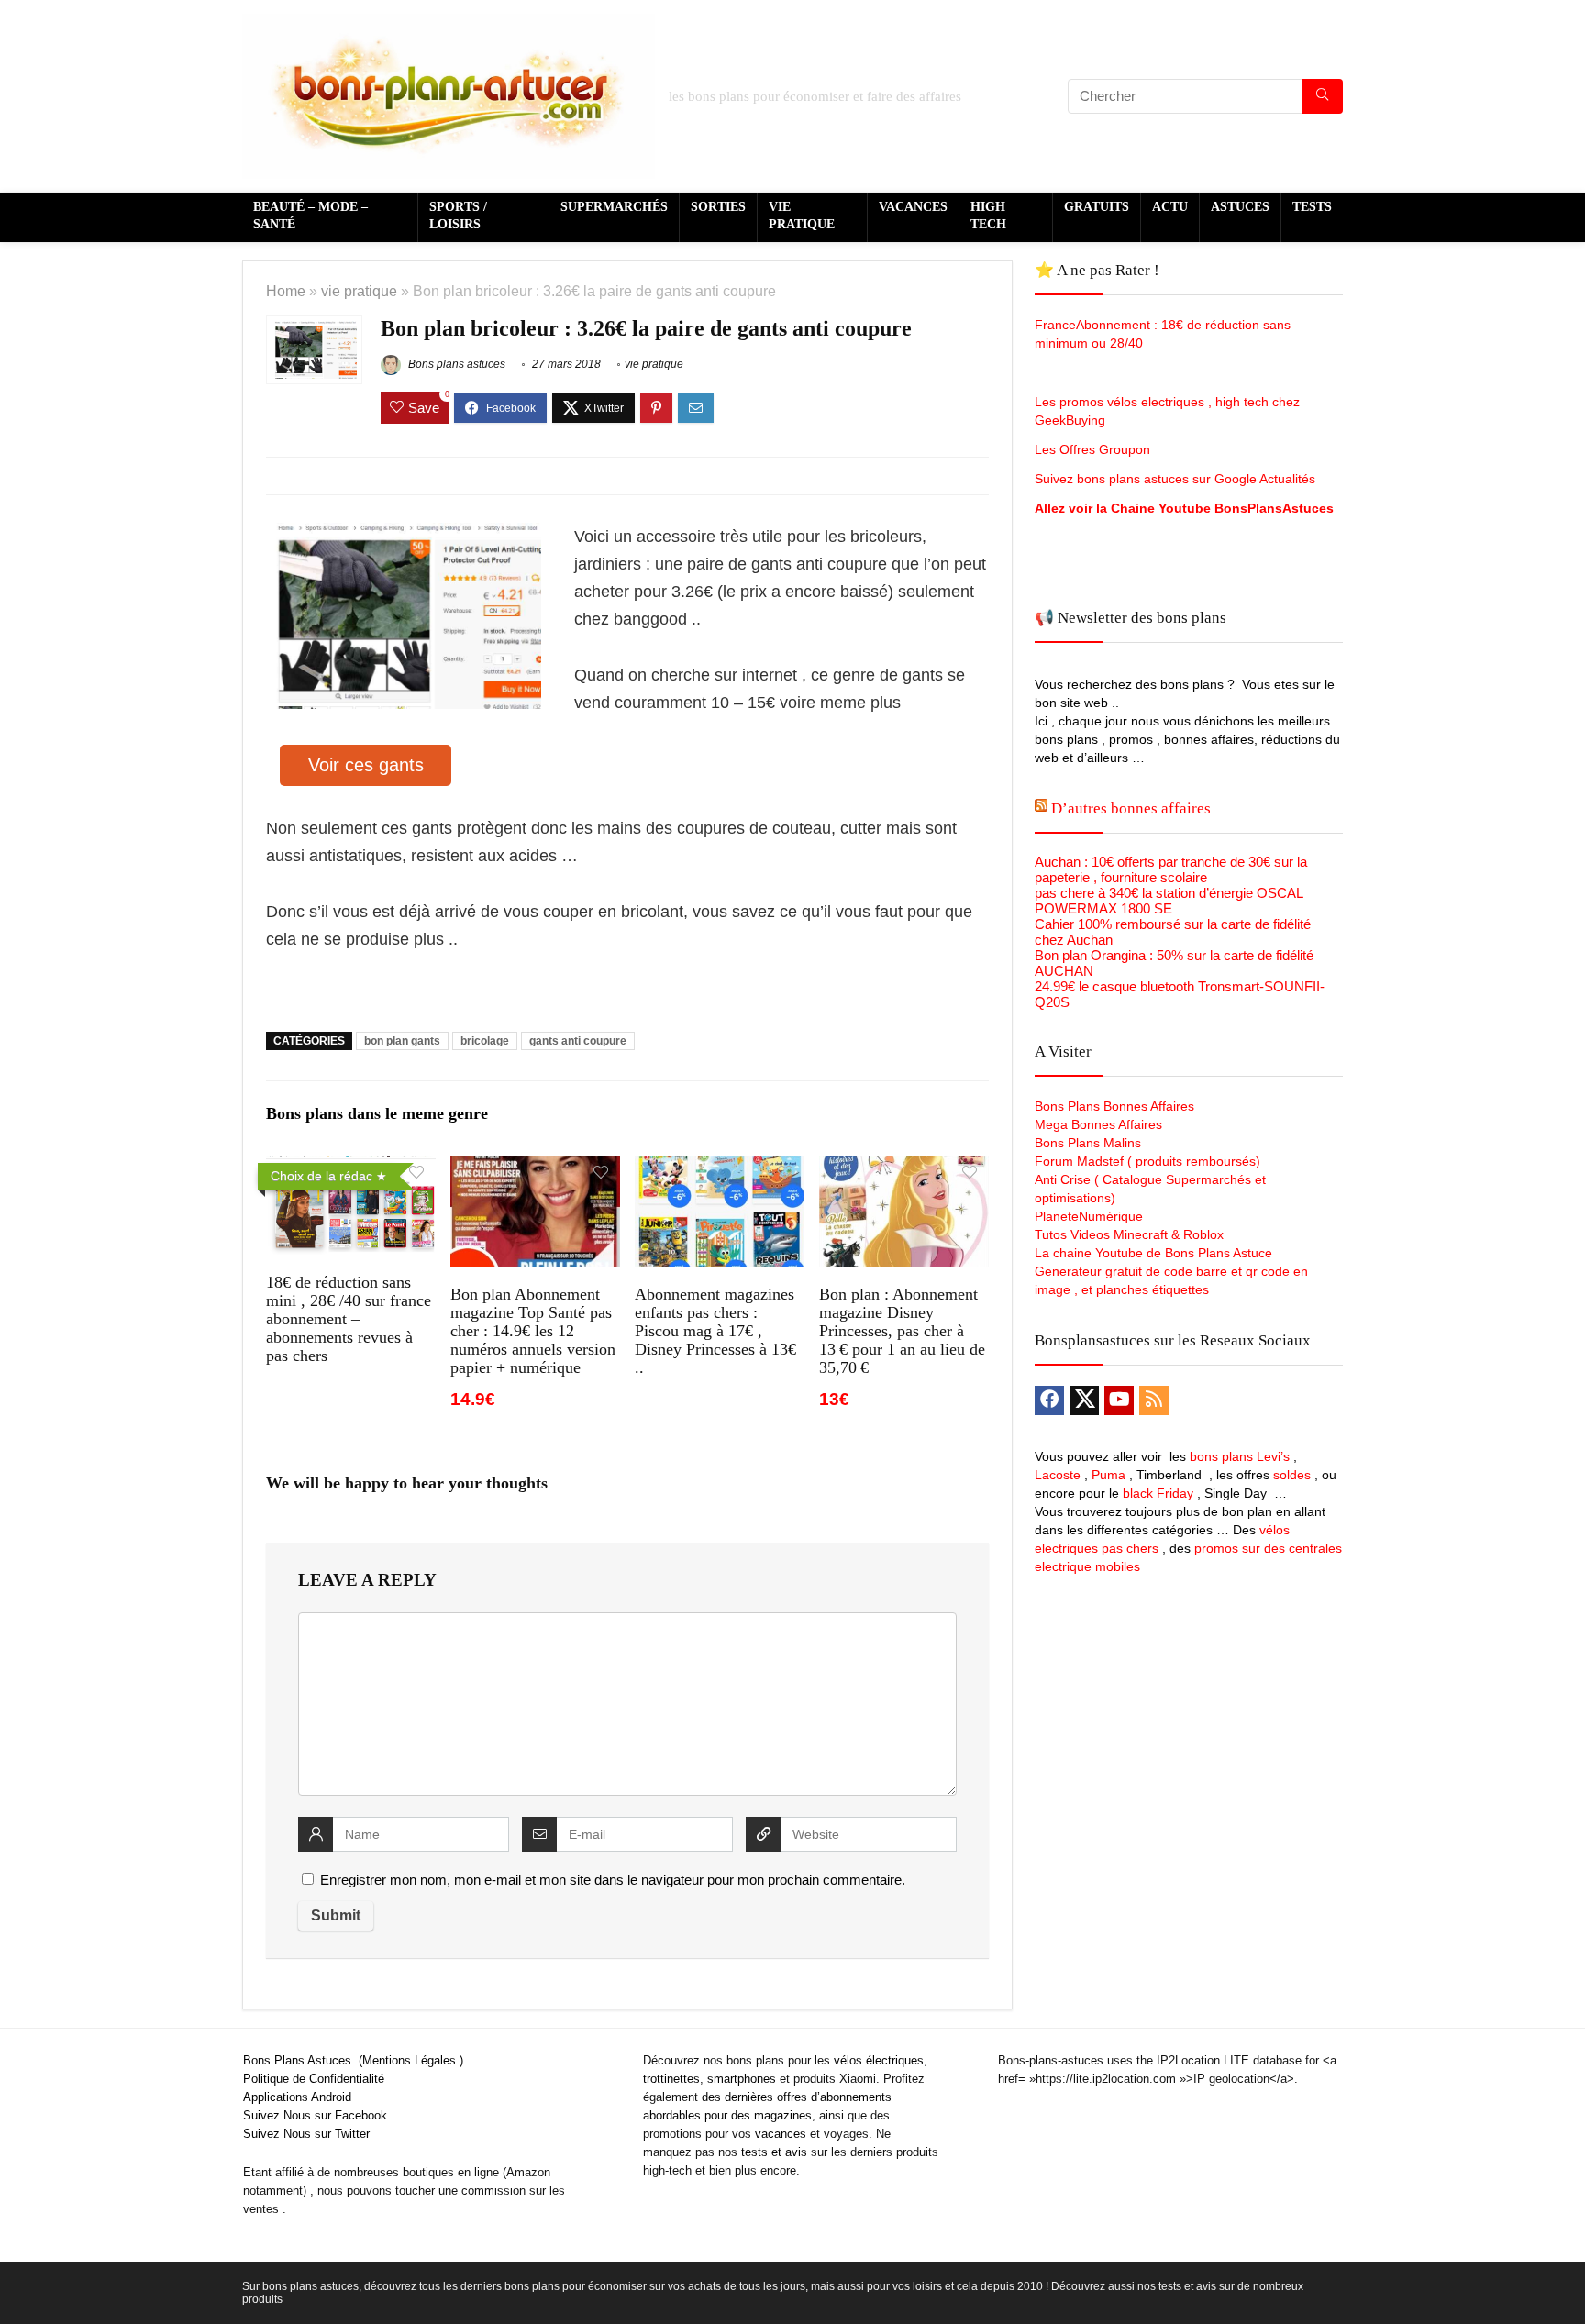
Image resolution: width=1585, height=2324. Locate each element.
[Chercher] (1322, 96)
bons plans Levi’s (1240, 1456)
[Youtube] (1119, 1400)
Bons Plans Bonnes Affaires (1114, 1106)
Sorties (718, 207)
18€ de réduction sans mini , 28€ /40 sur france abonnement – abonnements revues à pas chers (349, 1319)
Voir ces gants (366, 765)
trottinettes (671, 2079)
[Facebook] (1049, 1400)
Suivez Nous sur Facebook (315, 2115)
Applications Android (297, 2097)
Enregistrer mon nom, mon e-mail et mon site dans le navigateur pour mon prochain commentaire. (613, 1880)
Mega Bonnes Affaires (1098, 1124)
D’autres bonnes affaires (1131, 808)
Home (286, 291)
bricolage (485, 1041)
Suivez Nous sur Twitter (306, 2134)
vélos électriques (879, 2060)
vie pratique (359, 291)
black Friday (1158, 1493)
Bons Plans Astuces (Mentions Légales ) (353, 2060)
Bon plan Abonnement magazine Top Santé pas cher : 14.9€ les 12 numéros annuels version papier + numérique (533, 1331)
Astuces (1240, 207)
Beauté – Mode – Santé (310, 216)
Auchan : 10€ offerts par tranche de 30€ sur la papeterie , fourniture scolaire (1171, 869)
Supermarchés (614, 207)
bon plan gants (402, 1041)
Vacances (913, 207)
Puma (1108, 1475)
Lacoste (1058, 1475)
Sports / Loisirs (458, 216)
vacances (781, 2134)
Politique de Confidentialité (314, 2079)
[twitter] (1084, 1400)
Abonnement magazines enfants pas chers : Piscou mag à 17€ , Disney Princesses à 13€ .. (715, 1331)
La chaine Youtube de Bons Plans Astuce (1153, 1253)
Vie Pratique (802, 216)
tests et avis (774, 2152)
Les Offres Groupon (1094, 449)
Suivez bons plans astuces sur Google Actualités (1175, 479)
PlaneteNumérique (1089, 1216)
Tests (1312, 207)
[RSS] (1154, 1400)
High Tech (988, 216)
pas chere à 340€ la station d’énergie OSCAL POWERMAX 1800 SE (1169, 901)
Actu (1170, 207)
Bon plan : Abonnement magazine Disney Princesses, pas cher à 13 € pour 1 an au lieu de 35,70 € (902, 1331)
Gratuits (1097, 207)
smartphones (742, 2079)
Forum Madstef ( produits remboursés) (1147, 1161)
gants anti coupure (578, 1041)
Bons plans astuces (455, 364)
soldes (1292, 1475)
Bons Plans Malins (1088, 1143)
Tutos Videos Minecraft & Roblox (1129, 1234)
